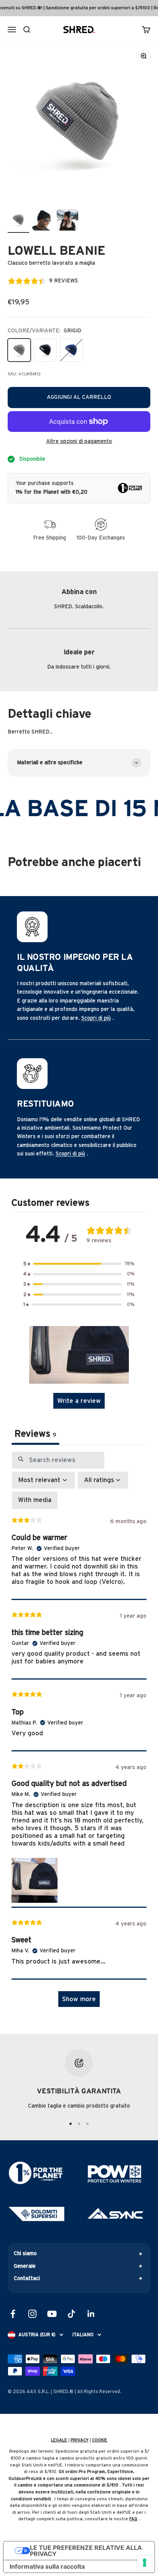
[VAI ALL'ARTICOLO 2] (79, 2124)
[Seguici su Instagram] (32, 2314)
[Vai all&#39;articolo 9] (67, 221)
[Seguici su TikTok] (72, 2314)
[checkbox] (35, 1500)
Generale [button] (25, 2266)
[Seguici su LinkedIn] (91, 2314)
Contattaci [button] (27, 2279)
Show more (79, 1999)
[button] (79, 1264)
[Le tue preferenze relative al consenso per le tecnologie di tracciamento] (145, 2563)
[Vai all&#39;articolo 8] (43, 221)
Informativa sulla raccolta (47, 2566)
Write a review (79, 1401)
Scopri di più (96, 1018)
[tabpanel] (79, 1733)
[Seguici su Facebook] (13, 2314)
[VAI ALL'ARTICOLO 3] (87, 2124)
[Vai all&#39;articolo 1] (18, 221)
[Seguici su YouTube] (52, 2314)
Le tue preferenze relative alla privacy (86, 2551)
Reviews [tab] (35, 1434)
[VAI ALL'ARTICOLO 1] (71, 2124)
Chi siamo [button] (25, 2254)
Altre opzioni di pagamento (79, 442)
